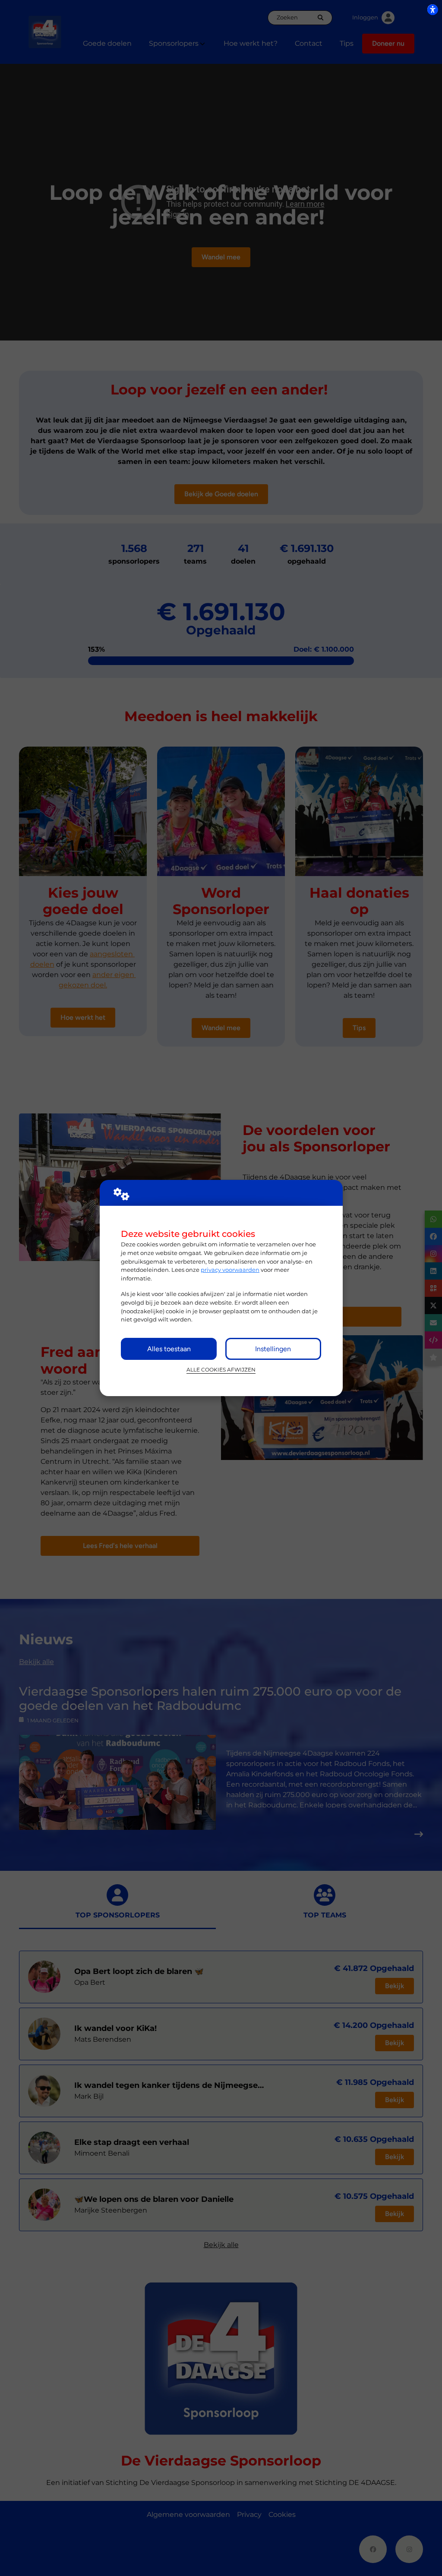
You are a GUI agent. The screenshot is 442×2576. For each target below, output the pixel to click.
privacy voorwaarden (230, 1270)
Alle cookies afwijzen (221, 1370)
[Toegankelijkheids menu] (433, 9)
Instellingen (273, 1349)
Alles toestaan (169, 1349)
